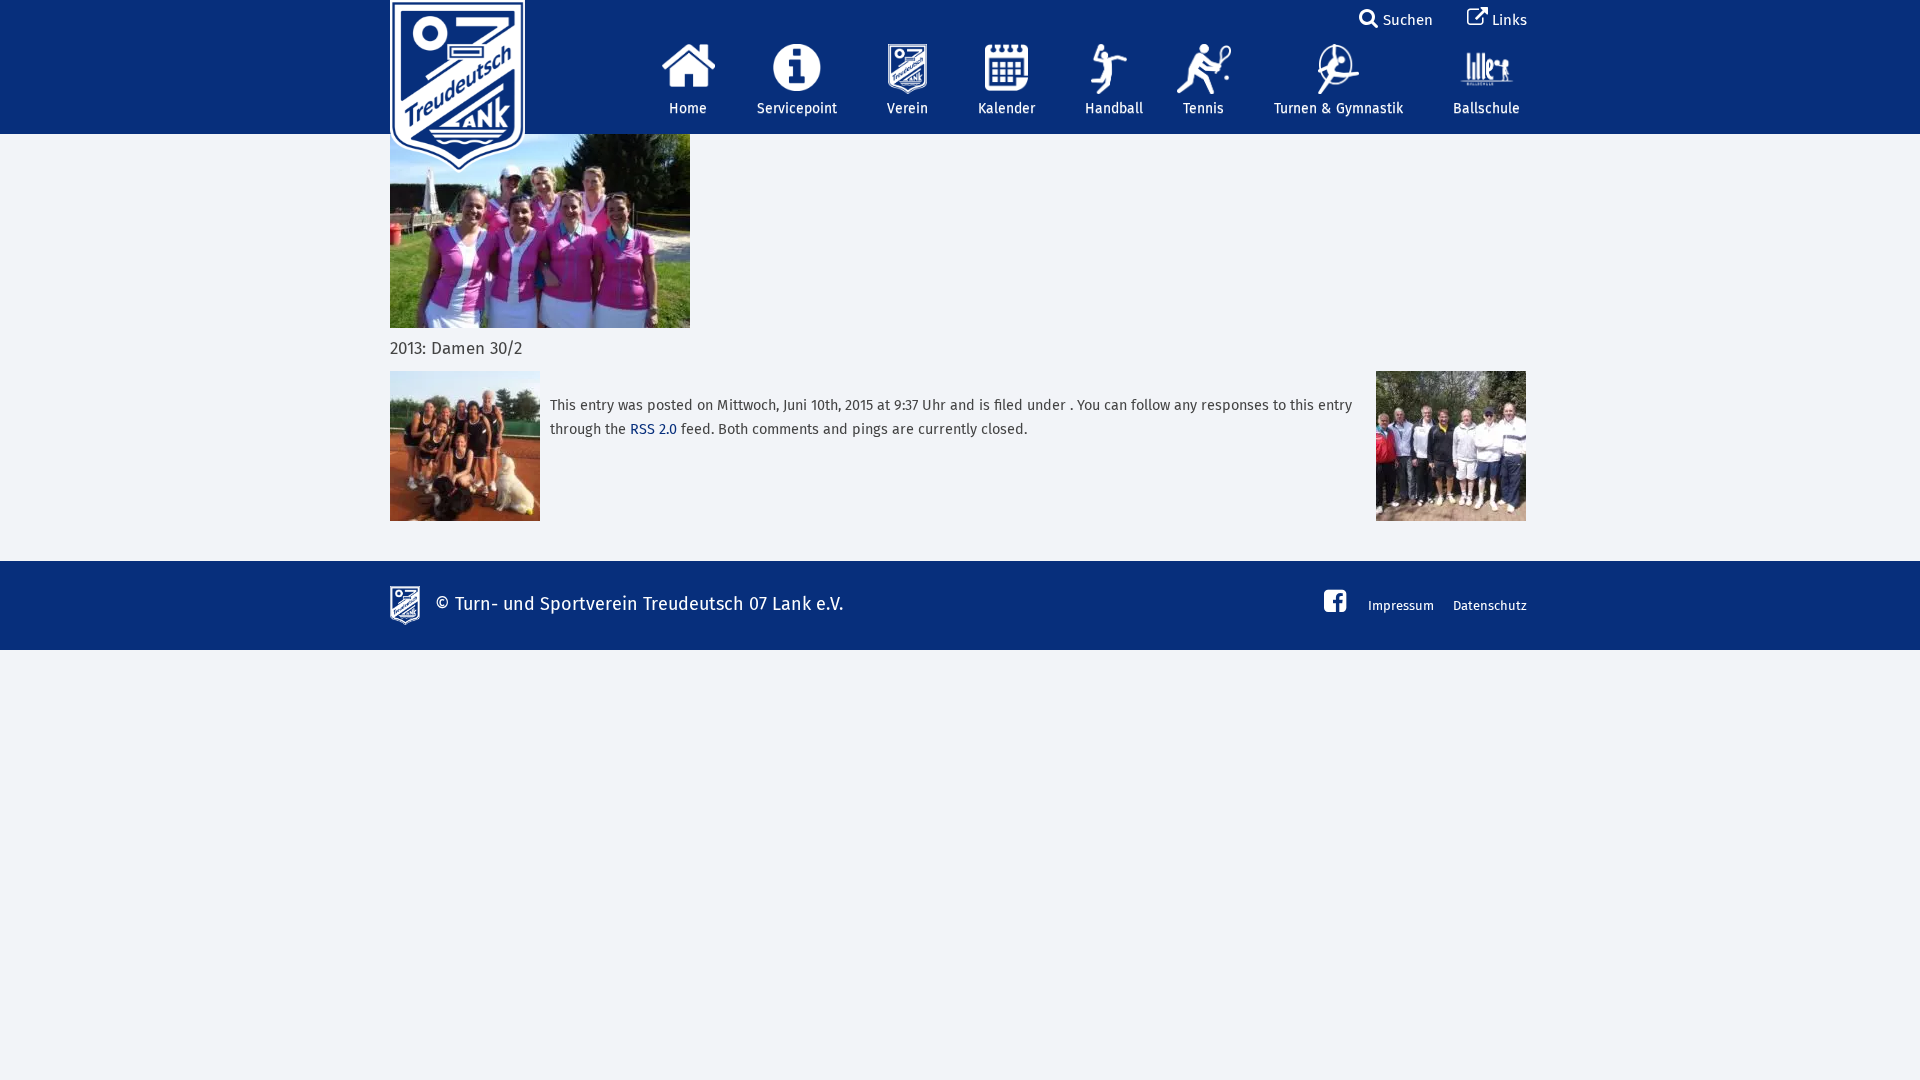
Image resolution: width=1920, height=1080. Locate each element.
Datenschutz (1490, 606)
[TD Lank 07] (455, 25)
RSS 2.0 (653, 430)
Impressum (1401, 606)
